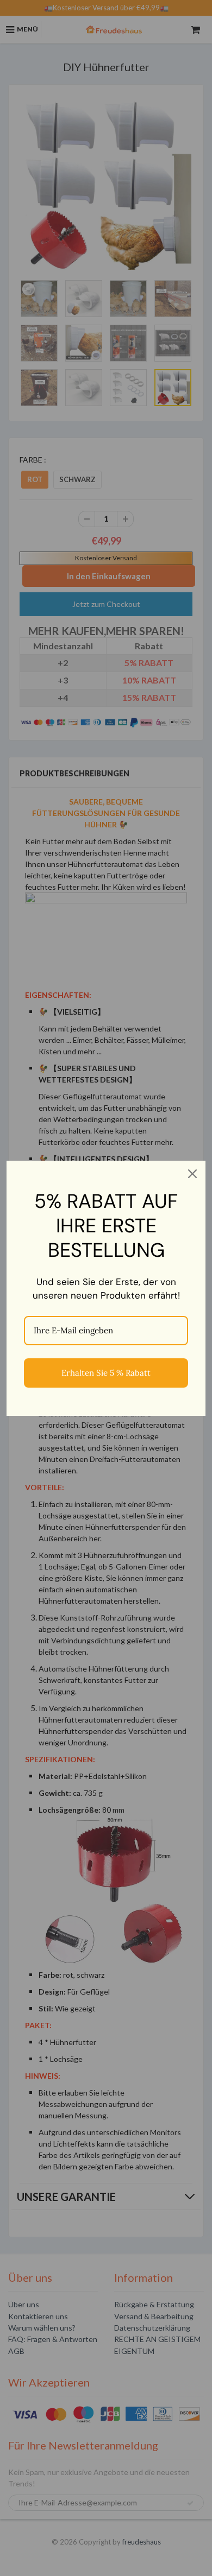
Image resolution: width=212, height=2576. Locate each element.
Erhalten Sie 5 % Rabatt (106, 1373)
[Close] (192, 1174)
